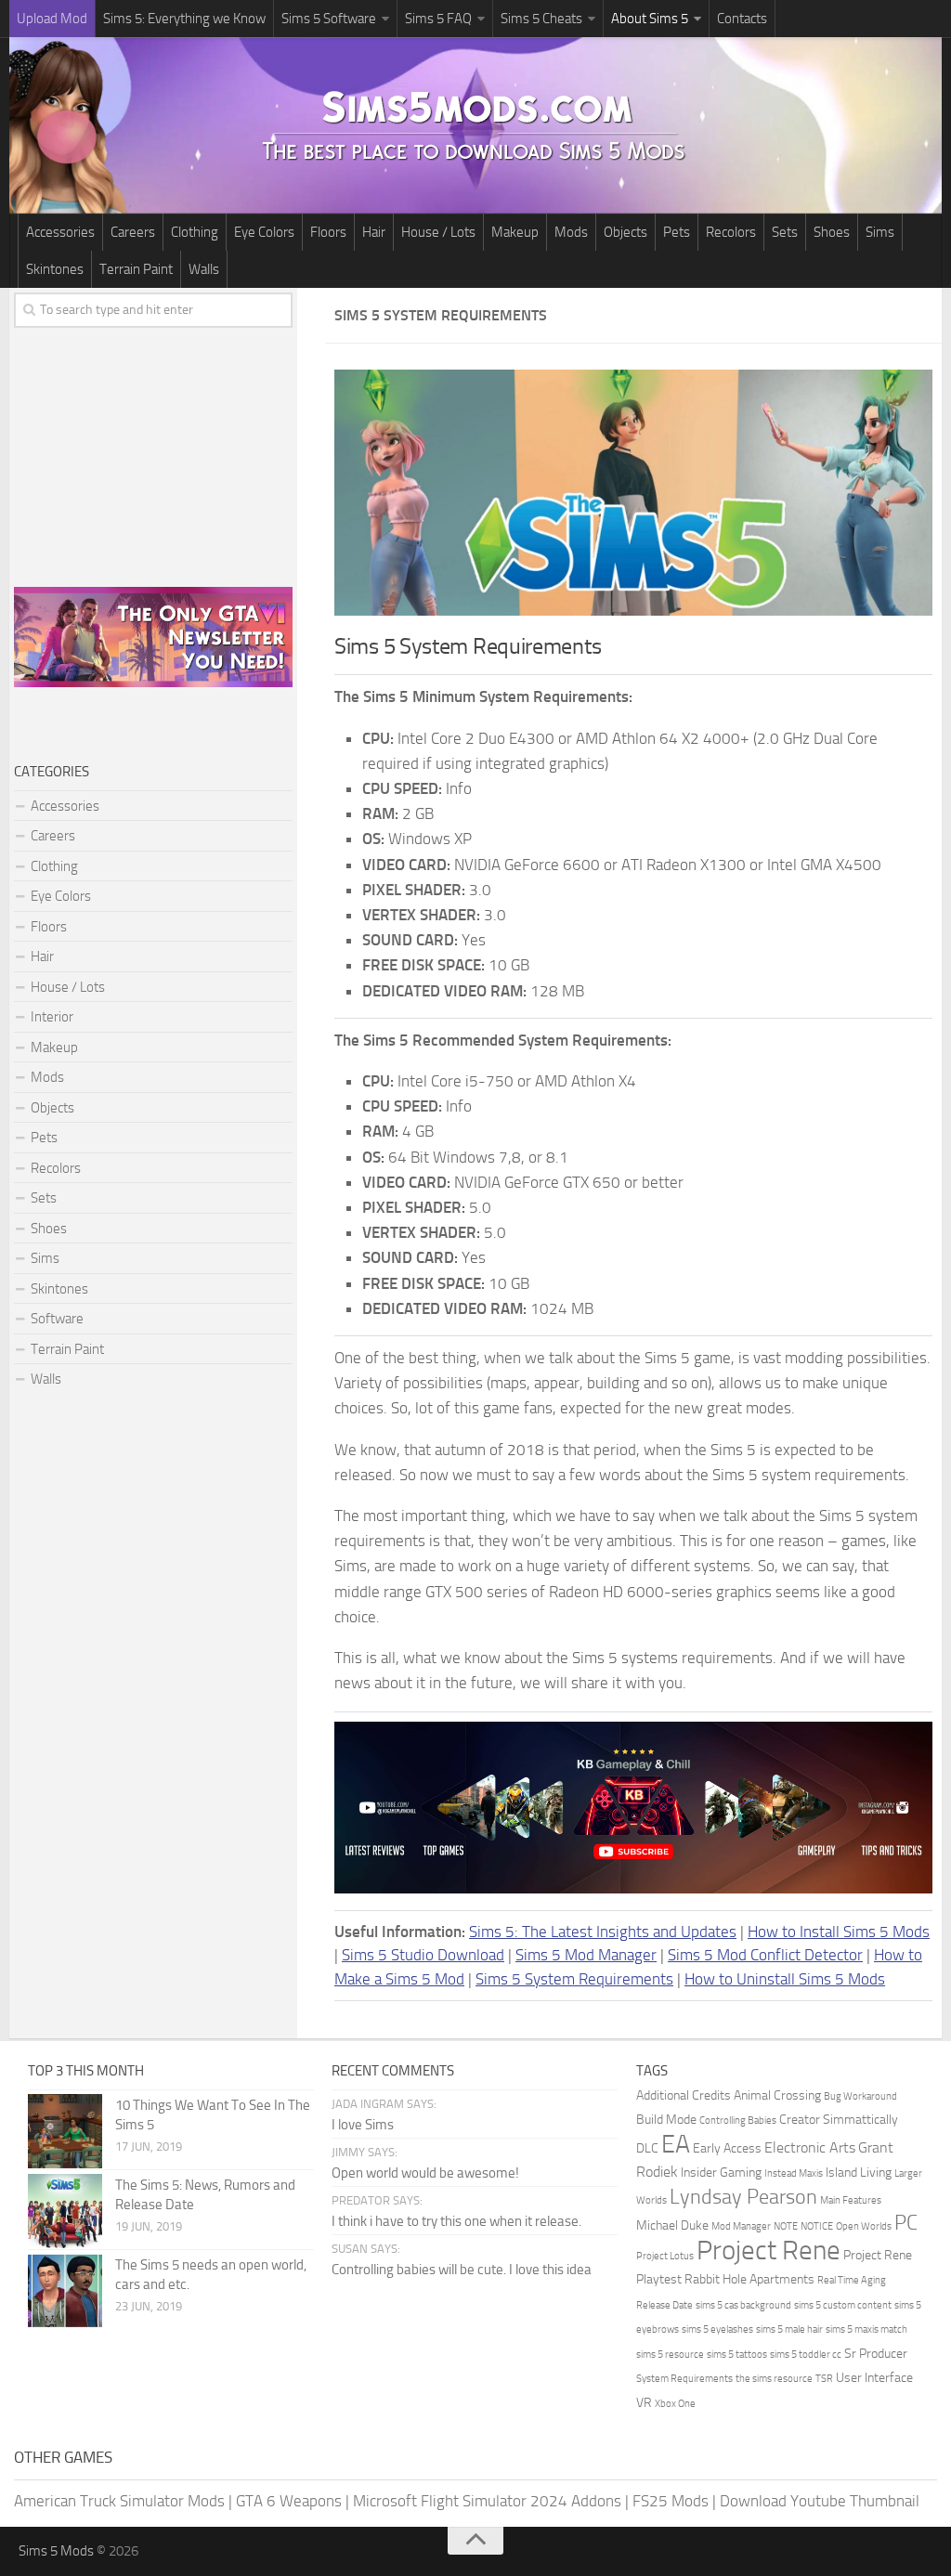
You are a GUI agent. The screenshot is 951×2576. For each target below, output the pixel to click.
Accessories (60, 232)
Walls (204, 269)
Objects (625, 232)
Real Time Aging (852, 2280)
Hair (374, 232)
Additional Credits (684, 2095)
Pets (677, 232)
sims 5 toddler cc (806, 2355)
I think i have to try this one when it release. (456, 2221)
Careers (133, 232)
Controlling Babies (738, 2121)
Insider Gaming (721, 2173)
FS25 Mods (671, 2501)
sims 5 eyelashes (717, 2329)
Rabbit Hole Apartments (749, 2279)
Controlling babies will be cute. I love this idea (462, 2270)
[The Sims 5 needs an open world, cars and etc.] (65, 2291)
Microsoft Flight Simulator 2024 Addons (487, 2501)
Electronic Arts (810, 2147)
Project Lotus (665, 2256)
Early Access (727, 2148)
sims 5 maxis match (866, 2329)
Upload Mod (52, 19)
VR (644, 2403)
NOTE (786, 2226)
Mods (571, 232)
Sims (880, 232)
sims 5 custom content (843, 2305)
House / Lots (438, 232)
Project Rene (769, 2251)
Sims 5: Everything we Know (184, 19)
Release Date (664, 2305)
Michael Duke (672, 2225)
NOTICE (817, 2226)
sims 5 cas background (743, 2305)
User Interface (874, 2378)
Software (57, 1319)
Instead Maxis (794, 2173)
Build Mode (666, 2120)
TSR (824, 2379)
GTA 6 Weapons (289, 2501)
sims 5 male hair (789, 2329)
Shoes (832, 232)
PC (906, 2223)
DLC (647, 2148)
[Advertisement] (153, 453)
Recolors (731, 232)
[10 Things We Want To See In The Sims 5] (65, 2131)
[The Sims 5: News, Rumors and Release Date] (65, 2211)
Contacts (742, 19)
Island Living (859, 2173)
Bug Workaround (860, 2096)
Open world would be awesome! (425, 2173)
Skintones (55, 269)
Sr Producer (876, 2354)
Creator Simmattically (839, 2120)
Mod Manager (741, 2226)
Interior (52, 1017)
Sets (785, 232)
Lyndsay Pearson (743, 2197)
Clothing (195, 232)
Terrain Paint (136, 269)
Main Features (851, 2200)
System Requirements (684, 2379)
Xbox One (675, 2404)
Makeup (515, 232)
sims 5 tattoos (737, 2355)
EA (676, 2144)
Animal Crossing (777, 2095)
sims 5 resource (670, 2355)
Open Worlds (864, 2226)
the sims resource (774, 2379)
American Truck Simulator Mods (119, 2501)
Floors (328, 232)
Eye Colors (264, 232)
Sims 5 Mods (56, 2551)
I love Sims (363, 2125)
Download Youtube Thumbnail (820, 2501)
